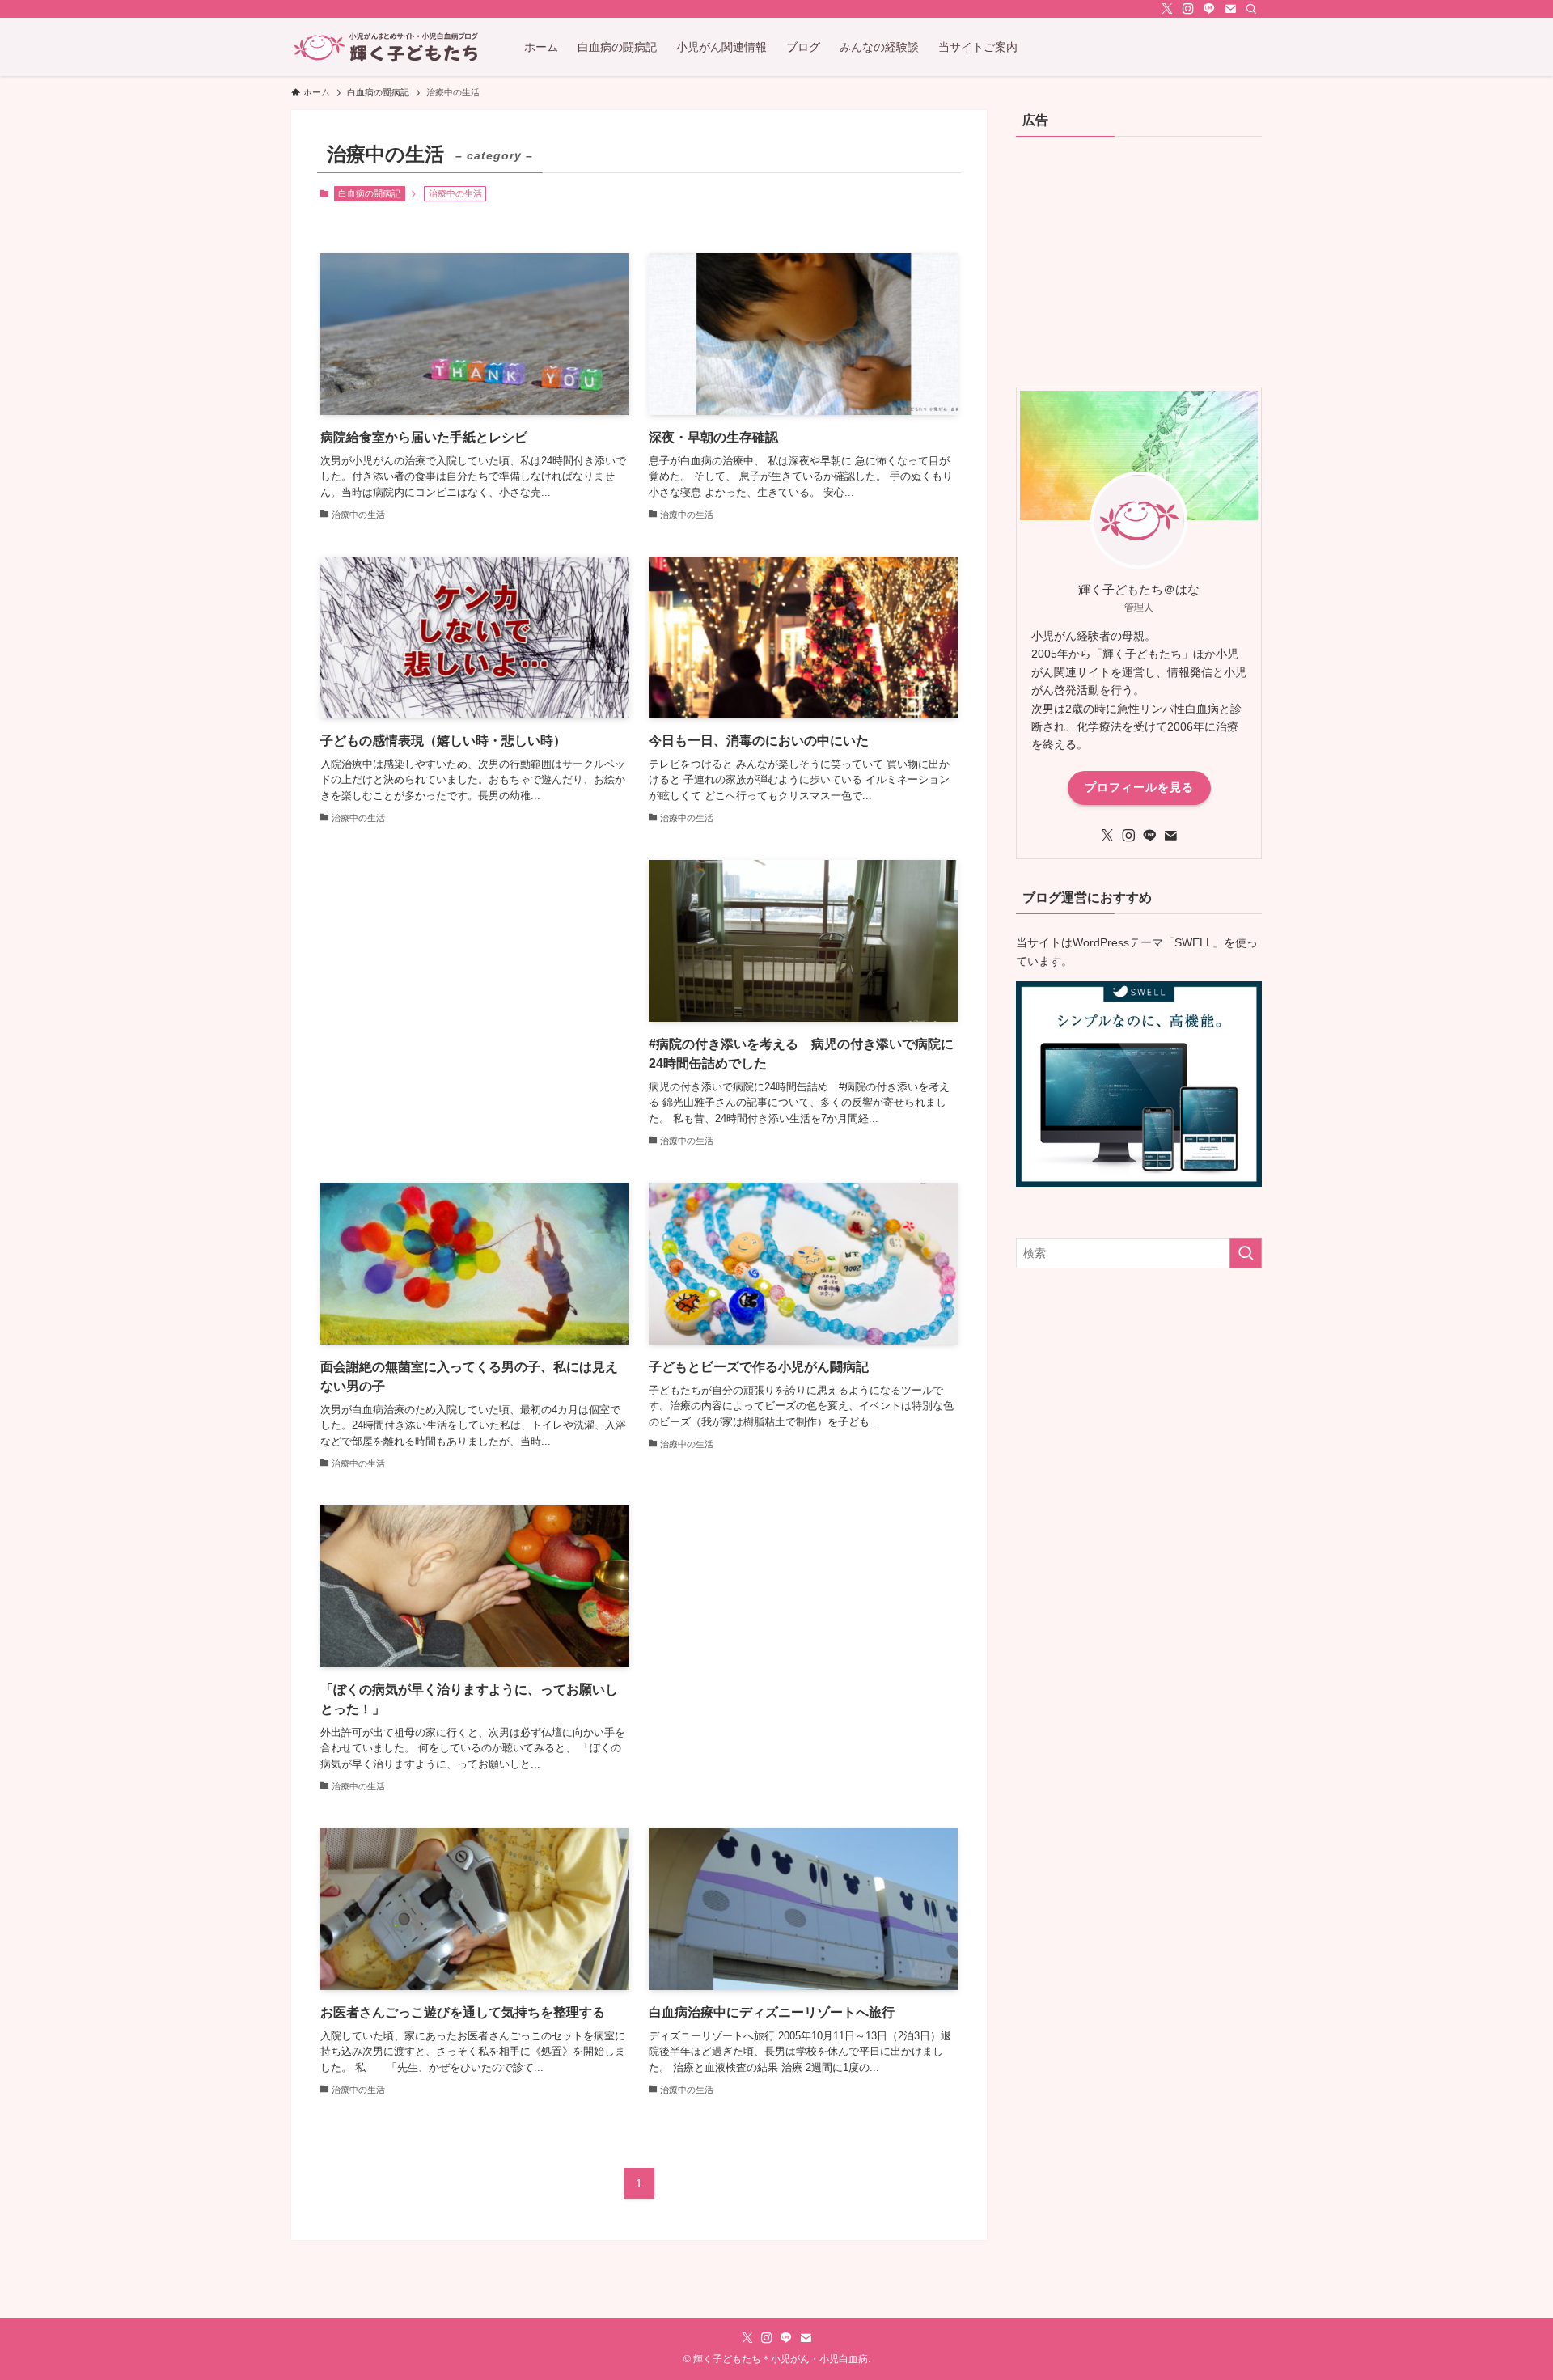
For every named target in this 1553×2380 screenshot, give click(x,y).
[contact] (1230, 9)
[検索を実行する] (1246, 1253)
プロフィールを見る (1139, 787)
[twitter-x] (1167, 9)
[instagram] (1188, 9)
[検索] (1251, 9)
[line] (1209, 9)
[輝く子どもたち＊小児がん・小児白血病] (387, 47)
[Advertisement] (475, 1000)
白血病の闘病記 (369, 193)
